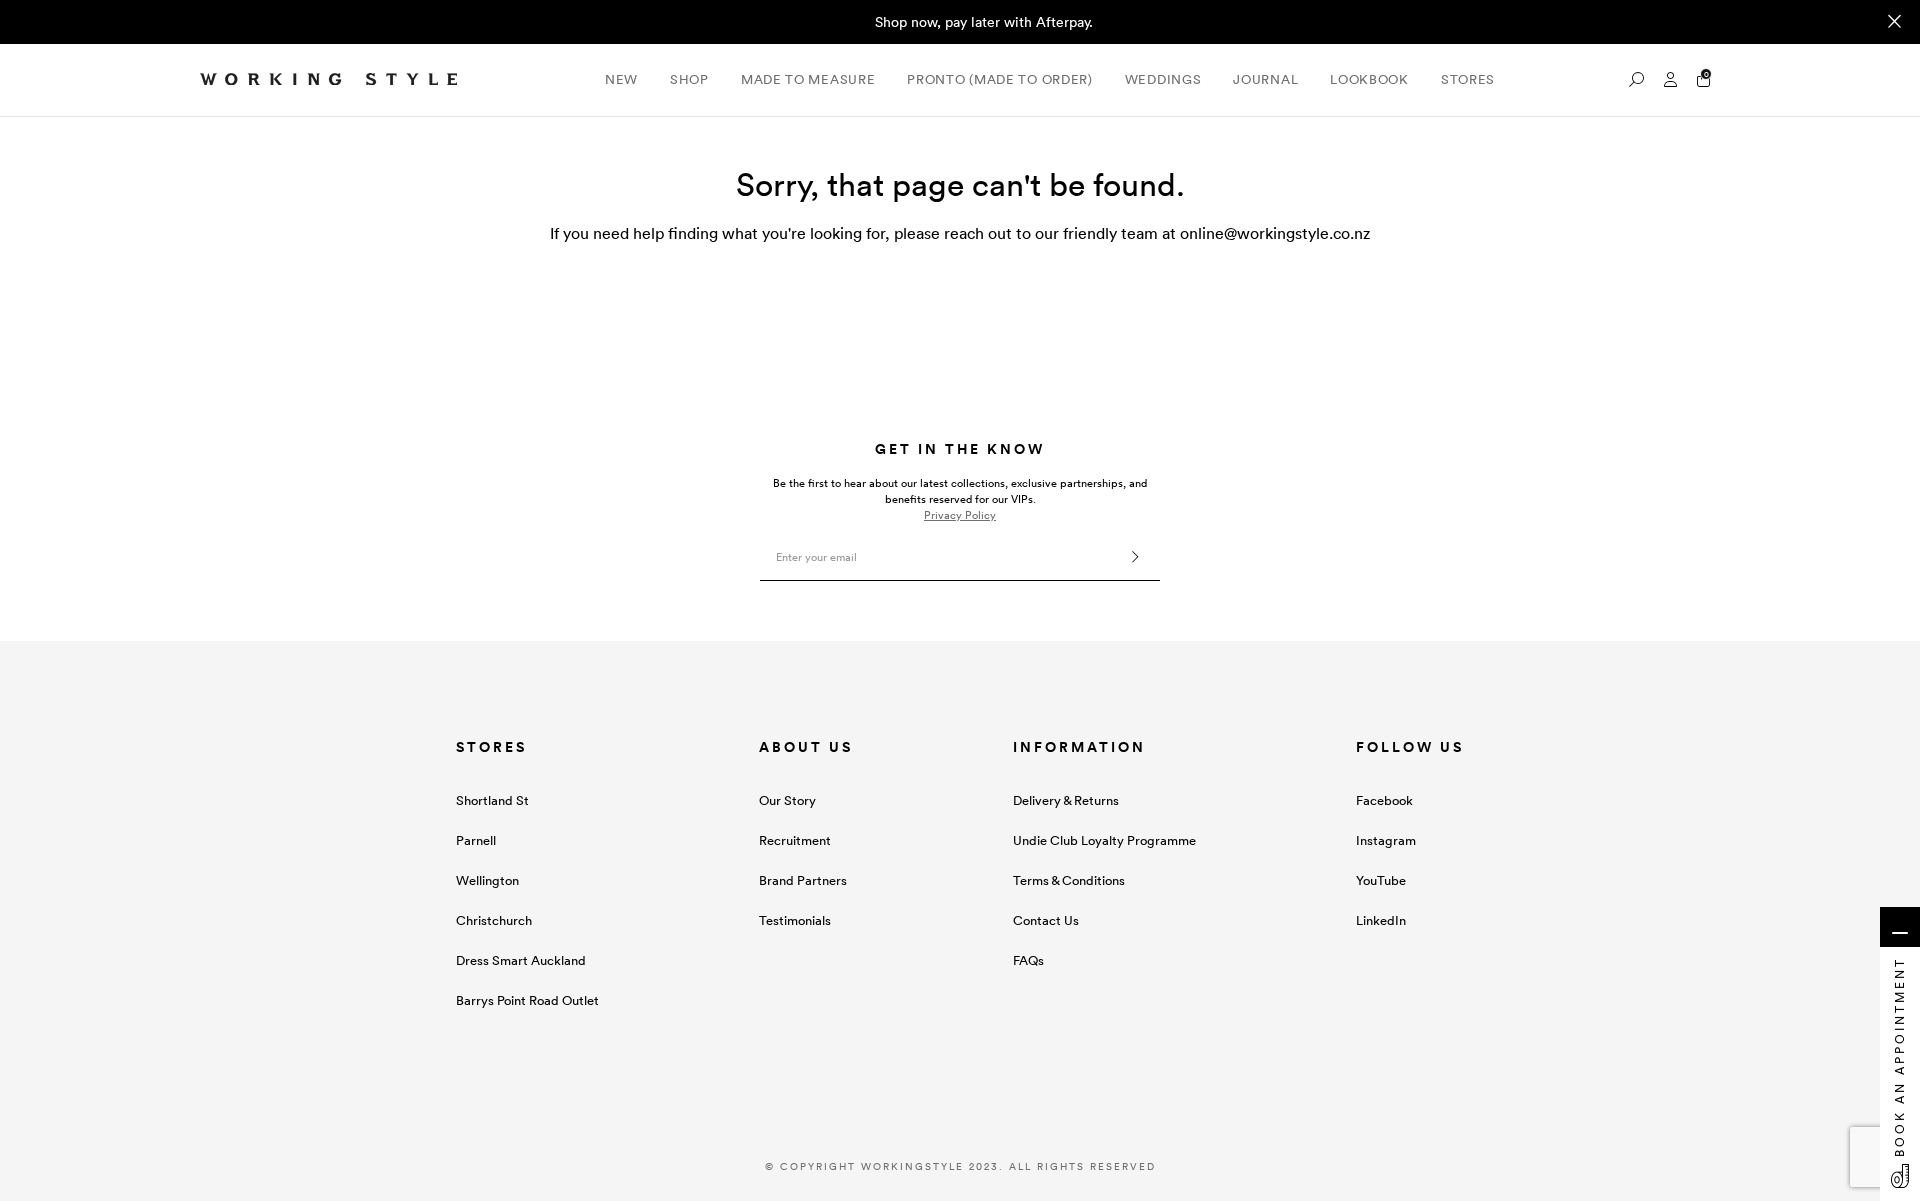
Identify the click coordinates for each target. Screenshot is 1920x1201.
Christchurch (494, 920)
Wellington (487, 880)
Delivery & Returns (1066, 800)
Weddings (1163, 79)
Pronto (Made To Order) (999, 79)
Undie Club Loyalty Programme (1104, 840)
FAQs (1028, 960)
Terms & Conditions (1069, 880)
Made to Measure (808, 79)
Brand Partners (803, 880)
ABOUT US (806, 747)
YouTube (1381, 880)
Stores (1468, 79)
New (621, 79)
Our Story (787, 800)
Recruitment (795, 840)
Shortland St (492, 800)
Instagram (1386, 840)
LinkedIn (1381, 920)
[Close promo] (1894, 22)
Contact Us (1046, 920)
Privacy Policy (960, 515)
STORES (491, 747)
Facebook (1384, 800)
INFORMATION (1079, 747)
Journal (1265, 79)
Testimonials (795, 920)
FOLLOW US (1410, 747)
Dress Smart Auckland (521, 960)
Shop (689, 79)
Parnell (476, 840)
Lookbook (1369, 79)
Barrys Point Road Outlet (527, 1000)
